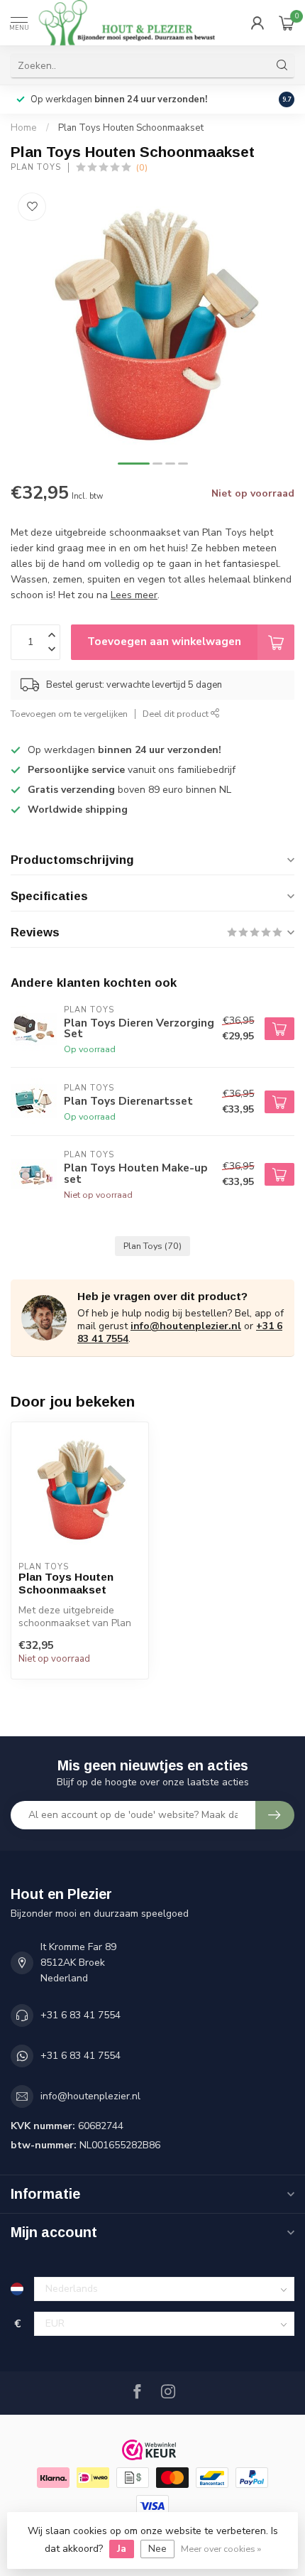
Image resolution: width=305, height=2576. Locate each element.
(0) (142, 167)
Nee (157, 2549)
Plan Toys (36, 167)
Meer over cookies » (221, 2549)
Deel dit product (177, 714)
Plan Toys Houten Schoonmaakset (131, 128)
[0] (287, 23)
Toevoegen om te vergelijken (69, 714)
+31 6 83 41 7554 (81, 2015)
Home (24, 128)
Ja (122, 2549)
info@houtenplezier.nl (186, 1326)
